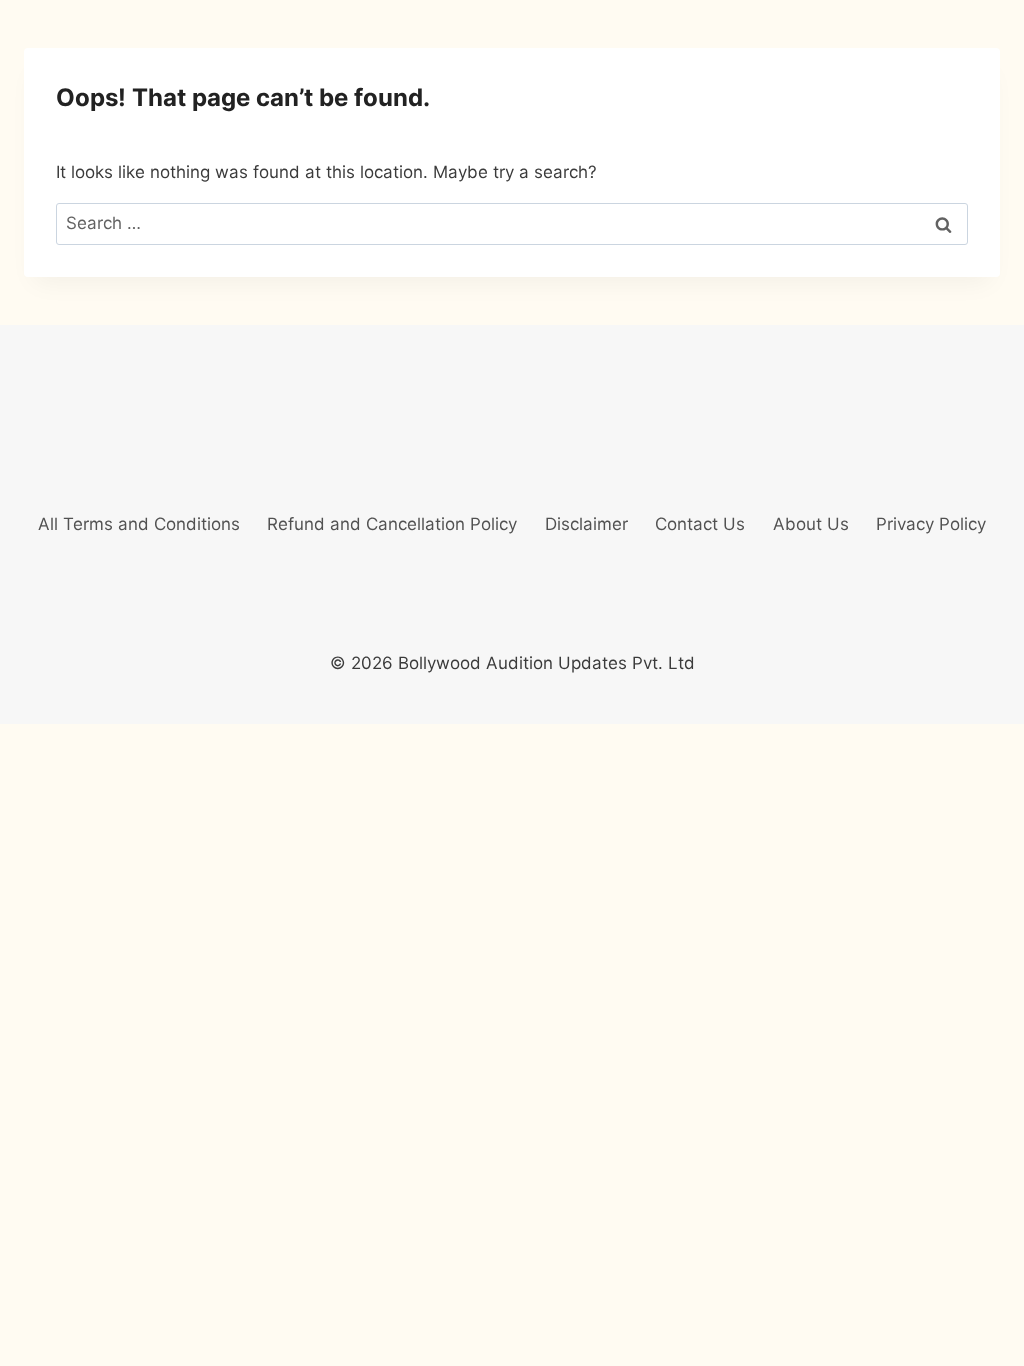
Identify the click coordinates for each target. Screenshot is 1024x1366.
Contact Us (700, 524)
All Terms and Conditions (139, 524)
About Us (811, 524)
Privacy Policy (931, 524)
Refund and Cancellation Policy (392, 524)
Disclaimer (586, 524)
